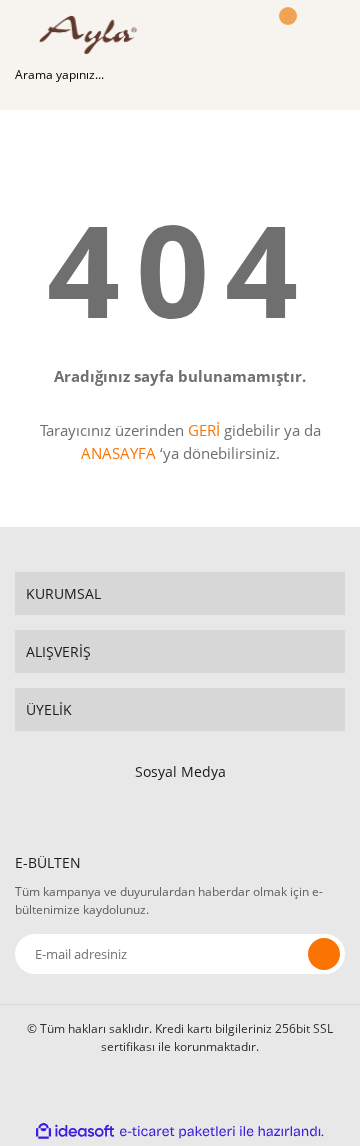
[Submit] (324, 954)
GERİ (204, 430)
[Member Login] (240, 35)
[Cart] (285, 35)
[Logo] (93, 35)
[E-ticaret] (177, 1131)
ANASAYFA (118, 453)
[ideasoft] (75, 1131)
